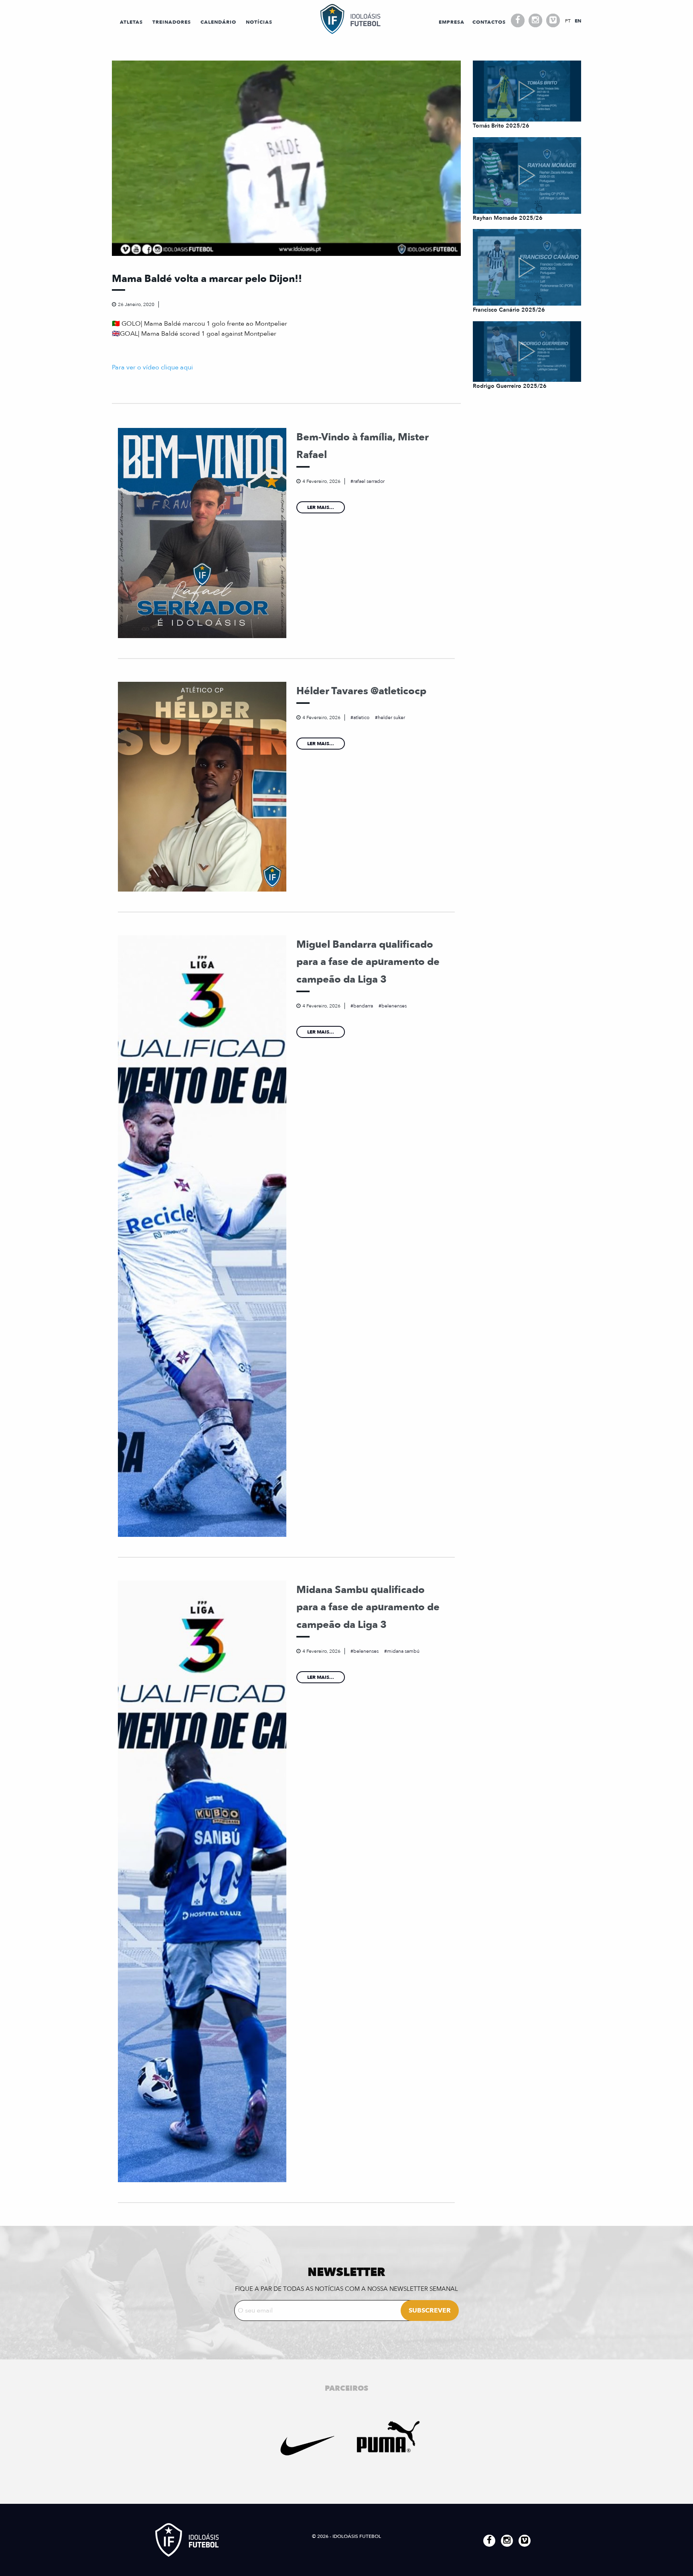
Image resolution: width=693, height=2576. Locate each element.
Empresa (452, 22)
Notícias (259, 22)
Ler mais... (321, 507)
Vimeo (553, 20)
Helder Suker (391, 717)
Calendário (218, 22)
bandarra (363, 1006)
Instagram (535, 20)
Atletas (131, 22)
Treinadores (172, 22)
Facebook (518, 20)
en (578, 21)
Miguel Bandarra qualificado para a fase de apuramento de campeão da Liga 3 (368, 962)
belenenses (394, 1006)
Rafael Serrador (369, 481)
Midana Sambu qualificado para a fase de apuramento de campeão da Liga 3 (368, 1607)
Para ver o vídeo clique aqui (152, 367)
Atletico (361, 717)
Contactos (489, 22)
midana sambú (403, 1651)
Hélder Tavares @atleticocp (361, 691)
